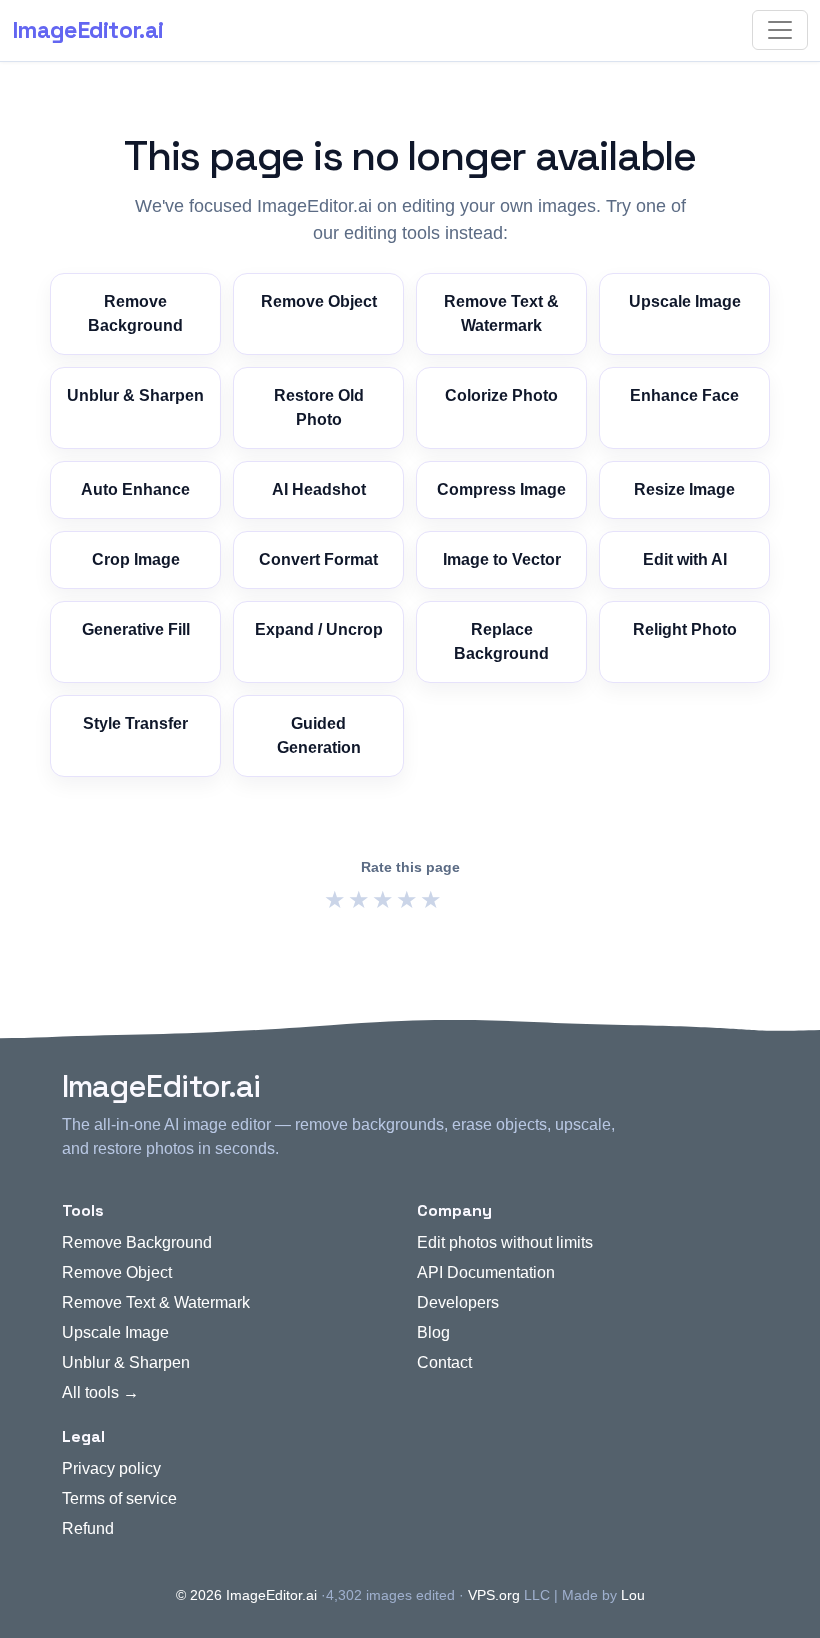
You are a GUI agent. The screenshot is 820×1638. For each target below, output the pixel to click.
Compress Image (501, 489)
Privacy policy (111, 1468)
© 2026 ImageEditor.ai (246, 1595)
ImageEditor (87, 30)
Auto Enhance (135, 489)
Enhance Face (684, 395)
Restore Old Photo (319, 407)
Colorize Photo (501, 395)
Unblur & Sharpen (135, 395)
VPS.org (494, 1595)
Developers (458, 1302)
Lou (633, 1595)
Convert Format (318, 559)
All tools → (100, 1392)
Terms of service (119, 1498)
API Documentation (486, 1272)
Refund (88, 1528)
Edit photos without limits (505, 1242)
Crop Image (136, 559)
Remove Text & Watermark (501, 313)
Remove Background (135, 313)
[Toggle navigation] (780, 30)
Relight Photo (685, 629)
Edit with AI (685, 559)
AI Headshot (319, 489)
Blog (433, 1332)
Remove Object (319, 301)
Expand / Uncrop (319, 629)
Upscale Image (685, 301)
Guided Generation (319, 735)
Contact (444, 1362)
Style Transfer (135, 723)
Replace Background (501, 641)
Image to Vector (502, 559)
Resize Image (684, 489)
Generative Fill (136, 629)
